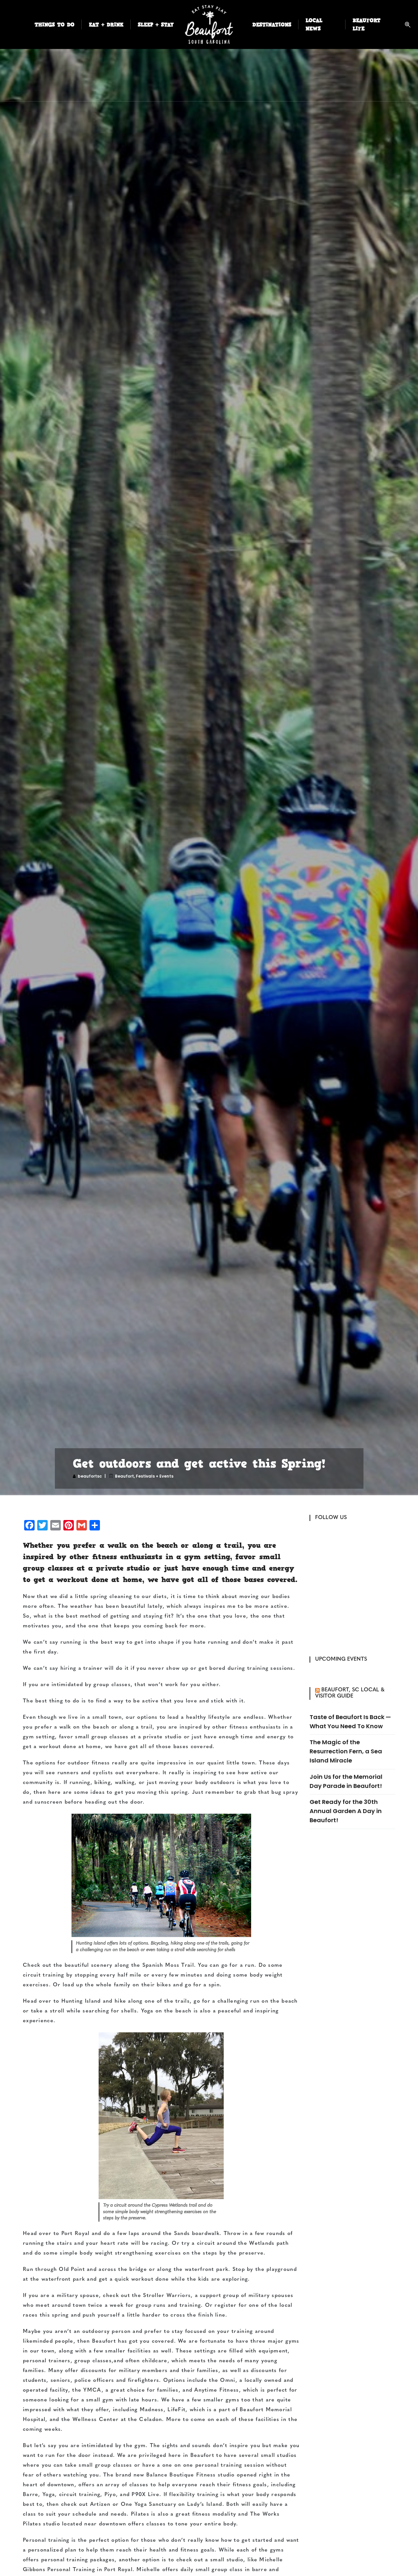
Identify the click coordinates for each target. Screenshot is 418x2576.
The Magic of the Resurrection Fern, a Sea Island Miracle (346, 1751)
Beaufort (124, 1476)
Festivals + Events (155, 1476)
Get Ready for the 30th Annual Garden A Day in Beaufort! (346, 1811)
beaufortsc (90, 1476)
